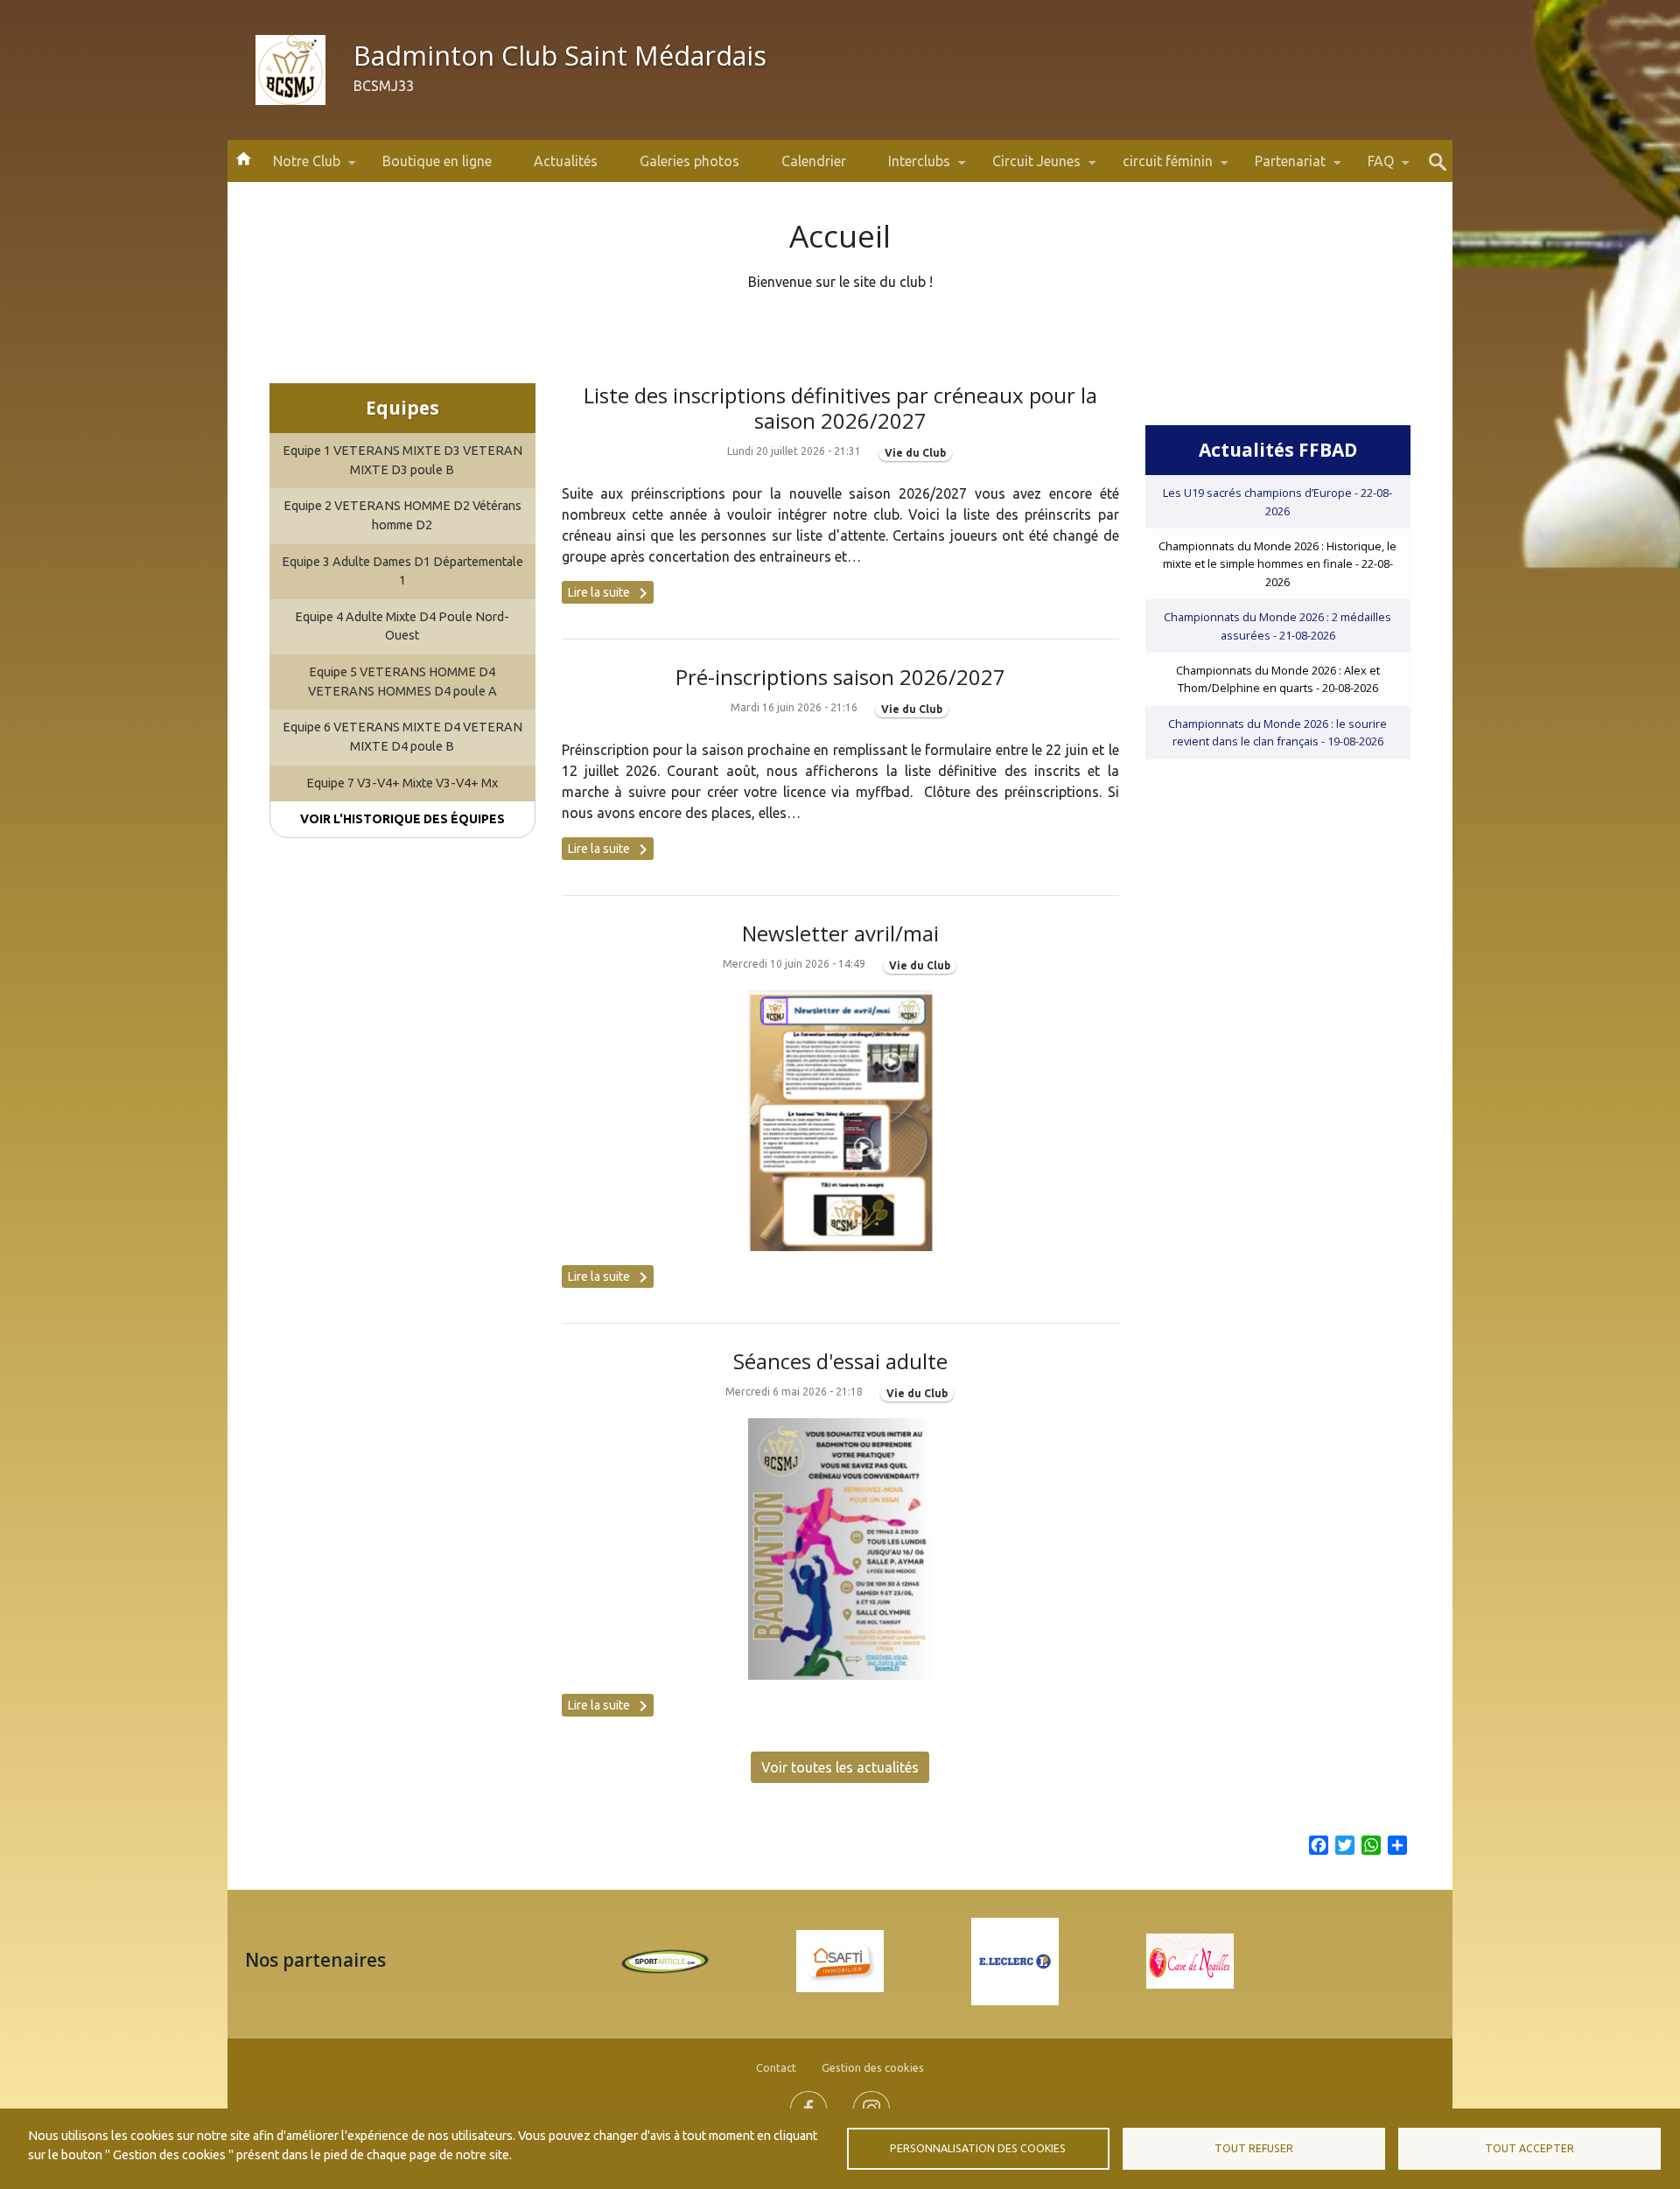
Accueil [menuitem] (243, 157)
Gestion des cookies (873, 2067)
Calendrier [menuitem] (814, 161)
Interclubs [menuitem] (909, 168)
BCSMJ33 (384, 86)
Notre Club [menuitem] (296, 168)
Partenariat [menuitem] (1280, 168)
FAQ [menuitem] (1370, 168)
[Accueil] (290, 70)
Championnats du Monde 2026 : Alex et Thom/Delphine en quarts (1278, 679)
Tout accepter (1529, 2148)
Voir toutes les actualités (840, 1767)
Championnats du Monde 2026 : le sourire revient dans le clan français (1277, 732)
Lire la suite (611, 593)
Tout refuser (1254, 2148)
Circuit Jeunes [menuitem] (1026, 168)
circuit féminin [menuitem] (1157, 168)
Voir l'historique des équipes (402, 819)
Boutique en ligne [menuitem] (437, 161)
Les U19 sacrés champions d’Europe (1277, 501)
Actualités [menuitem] (566, 161)
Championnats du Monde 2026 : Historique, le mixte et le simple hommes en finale (1277, 564)
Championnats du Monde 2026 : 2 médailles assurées (1277, 626)
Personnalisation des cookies (978, 2148)
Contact (776, 2067)
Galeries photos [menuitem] (689, 161)
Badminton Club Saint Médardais (560, 56)
